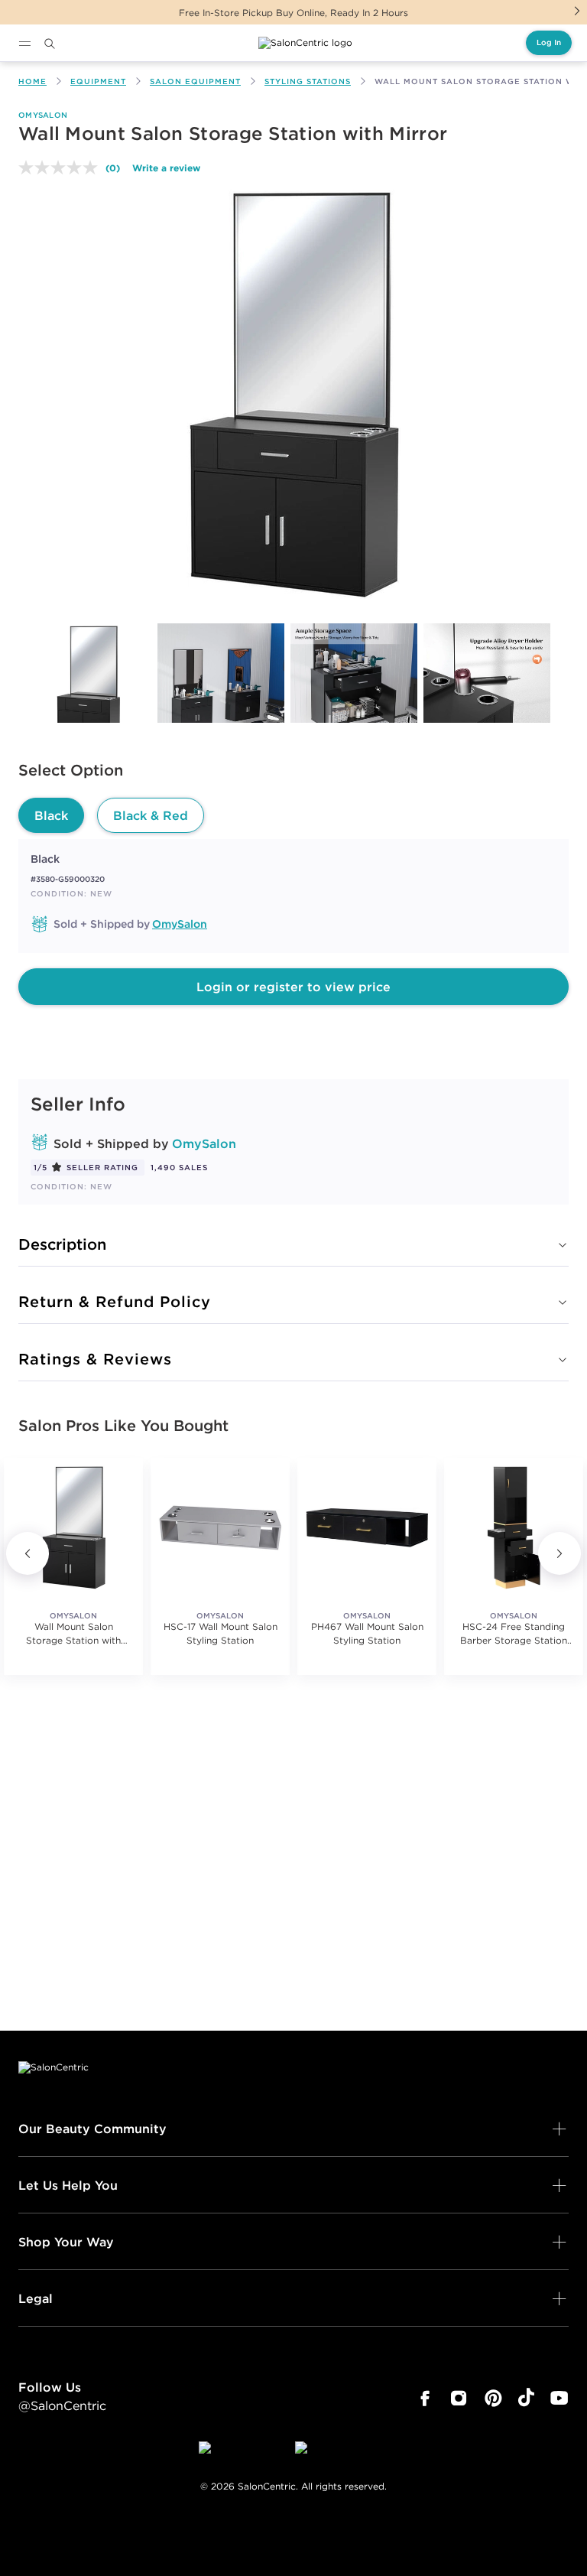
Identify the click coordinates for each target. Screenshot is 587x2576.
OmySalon (43, 115)
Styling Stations (308, 81)
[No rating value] (62, 168)
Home (32, 81)
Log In (549, 42)
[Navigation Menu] (24, 44)
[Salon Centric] (305, 43)
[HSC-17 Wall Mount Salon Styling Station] (220, 1527)
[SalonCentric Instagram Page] (459, 2399)
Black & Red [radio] (151, 815)
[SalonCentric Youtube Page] (559, 2399)
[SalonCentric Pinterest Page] (493, 2399)
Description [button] (62, 1244)
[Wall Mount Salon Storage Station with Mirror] (88, 687)
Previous (28, 1553)
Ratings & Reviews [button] (95, 1359)
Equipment (98, 81)
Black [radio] (51, 815)
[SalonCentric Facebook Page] (425, 2399)
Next (577, 11)
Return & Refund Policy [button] (115, 1301)
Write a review (166, 168)
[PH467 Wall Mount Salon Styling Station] (367, 1527)
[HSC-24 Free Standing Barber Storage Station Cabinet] (514, 1527)
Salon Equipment (195, 81)
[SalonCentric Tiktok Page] (526, 2399)
